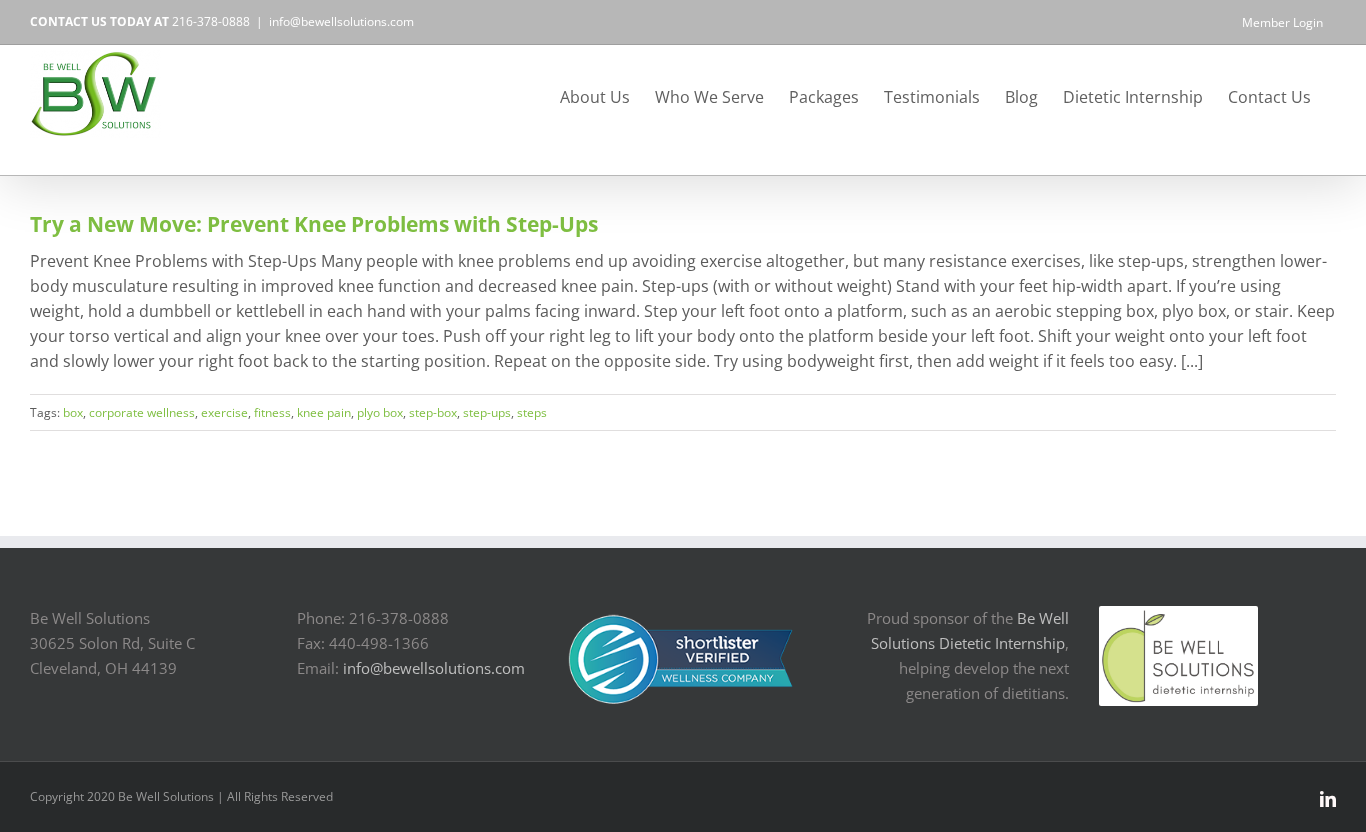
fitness (272, 412)
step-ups (487, 412)
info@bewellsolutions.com (341, 21)
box (73, 412)
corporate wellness (142, 412)
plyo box (380, 412)
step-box (433, 412)
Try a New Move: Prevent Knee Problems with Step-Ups (314, 224)
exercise (224, 412)
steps (532, 412)
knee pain (324, 412)
